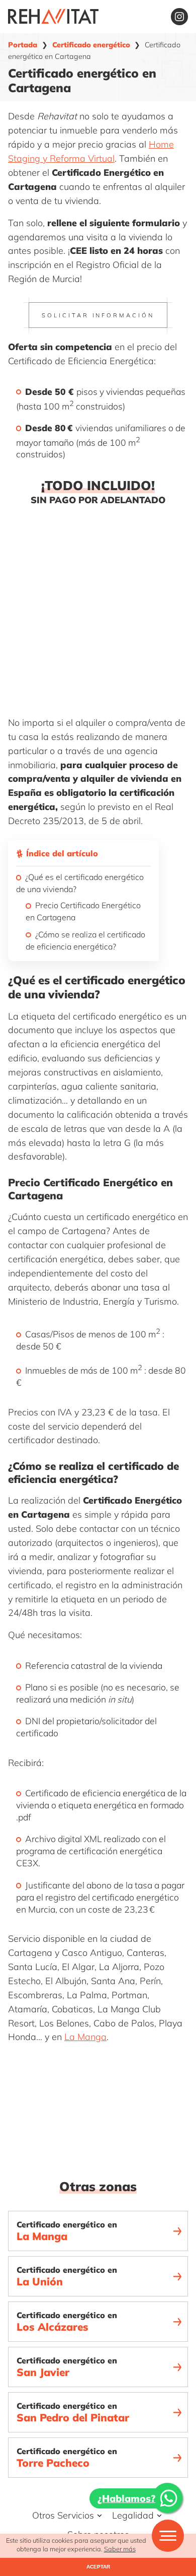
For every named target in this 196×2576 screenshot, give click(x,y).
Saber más (120, 2549)
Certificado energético (91, 45)
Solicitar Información (98, 315)
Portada (23, 45)
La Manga (85, 2037)
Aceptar (98, 2567)
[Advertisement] (98, 609)
